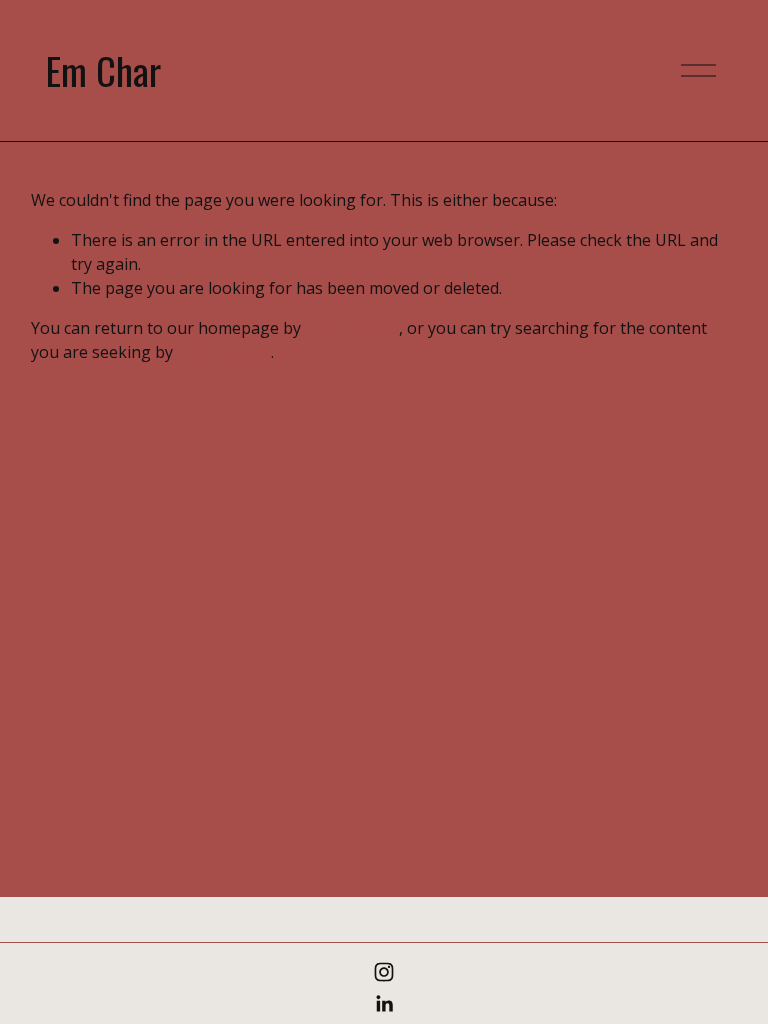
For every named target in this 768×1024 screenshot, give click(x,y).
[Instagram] (384, 972)
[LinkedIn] (384, 1004)
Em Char (103, 70)
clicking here (352, 328)
